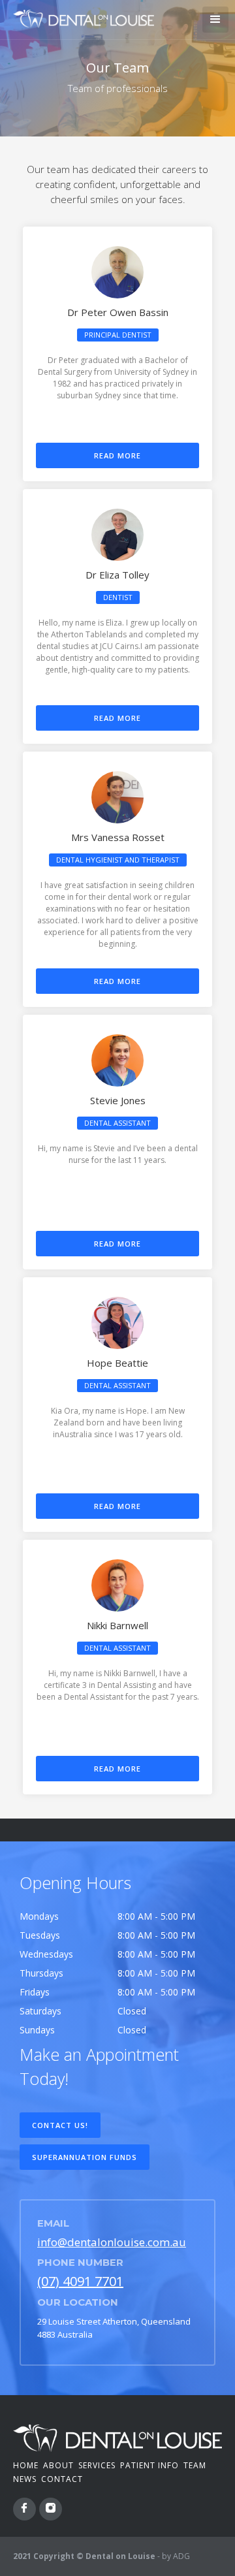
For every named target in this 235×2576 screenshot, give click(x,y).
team (195, 2465)
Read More (117, 455)
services (97, 2465)
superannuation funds (85, 2157)
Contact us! (60, 2125)
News (25, 2479)
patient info (149, 2465)
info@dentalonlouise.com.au (112, 2242)
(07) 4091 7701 (80, 2281)
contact (62, 2479)
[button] (215, 20)
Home (26, 2465)
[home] (80, 17)
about (58, 2465)
